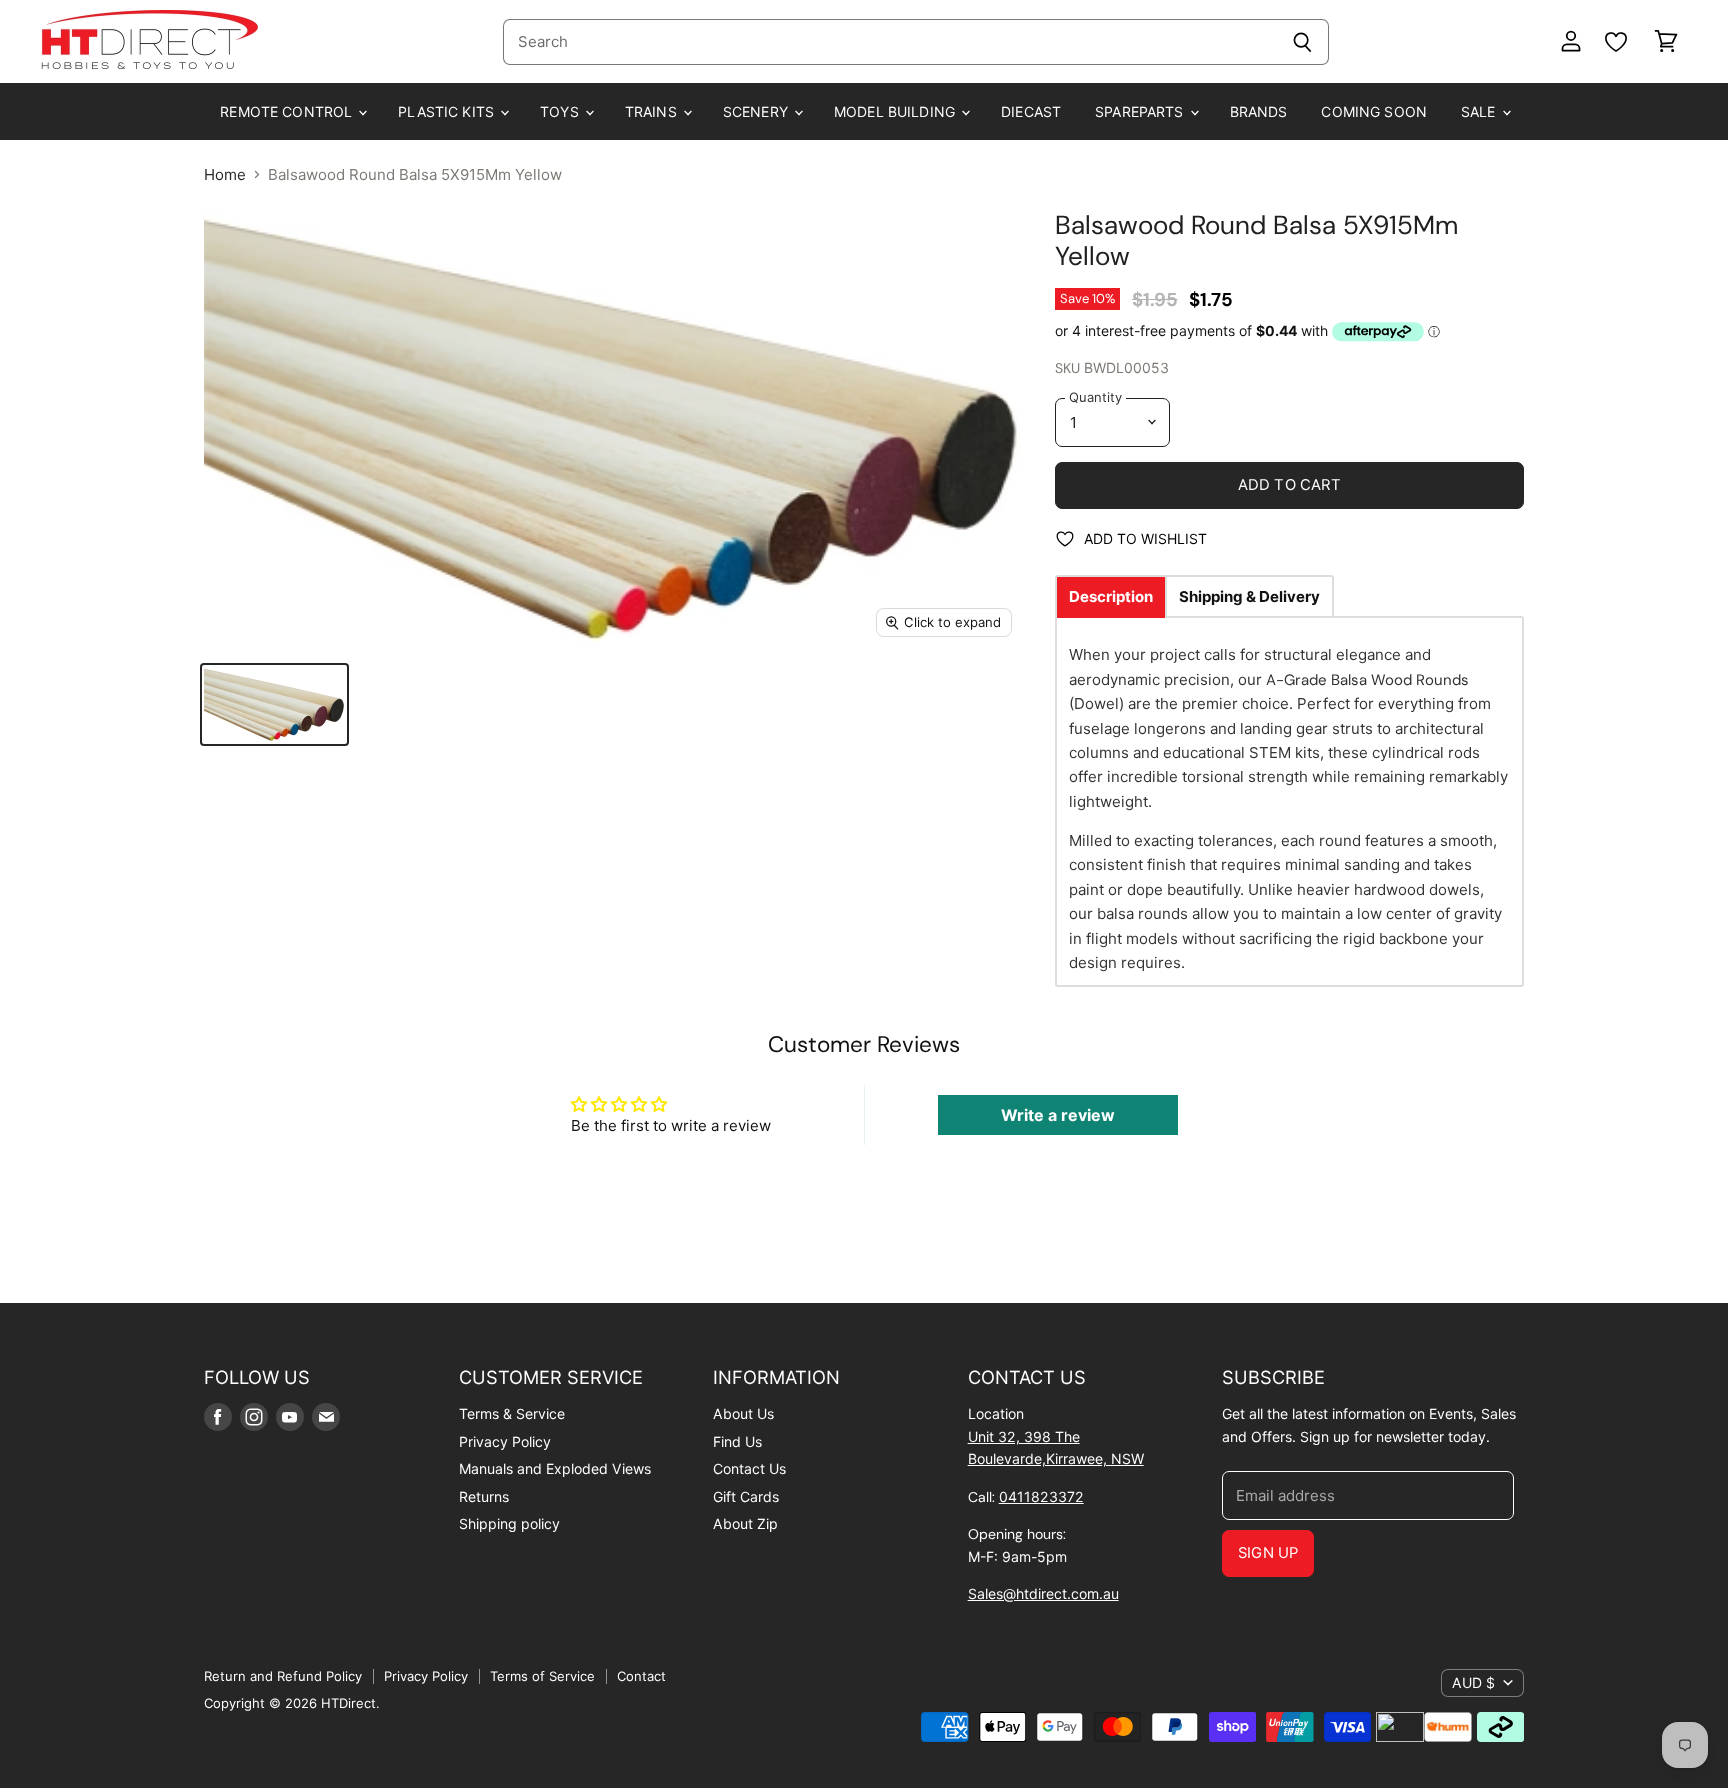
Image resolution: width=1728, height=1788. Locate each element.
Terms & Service (512, 1413)
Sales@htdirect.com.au (1043, 1593)
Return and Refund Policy (283, 1676)
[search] (889, 42)
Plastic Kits (448, 111)
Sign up (1268, 1553)
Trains (653, 111)
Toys (561, 111)
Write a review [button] (1058, 1115)
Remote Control (288, 111)
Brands (1259, 111)
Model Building (896, 111)
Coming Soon (1374, 111)
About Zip (745, 1523)
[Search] (1302, 42)
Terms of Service (542, 1676)
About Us (743, 1413)
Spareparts (1141, 111)
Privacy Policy (505, 1441)
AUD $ (1473, 1682)
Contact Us (749, 1468)
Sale (1480, 111)
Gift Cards (746, 1496)
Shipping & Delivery (1249, 596)
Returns (484, 1496)
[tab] (1111, 596)
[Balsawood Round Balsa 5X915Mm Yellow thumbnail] (274, 704)
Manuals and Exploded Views (555, 1468)
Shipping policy (509, 1523)
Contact (641, 1676)
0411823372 (1041, 1496)
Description (1111, 596)
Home (225, 174)
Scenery (757, 111)
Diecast (1031, 111)
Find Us (737, 1441)
